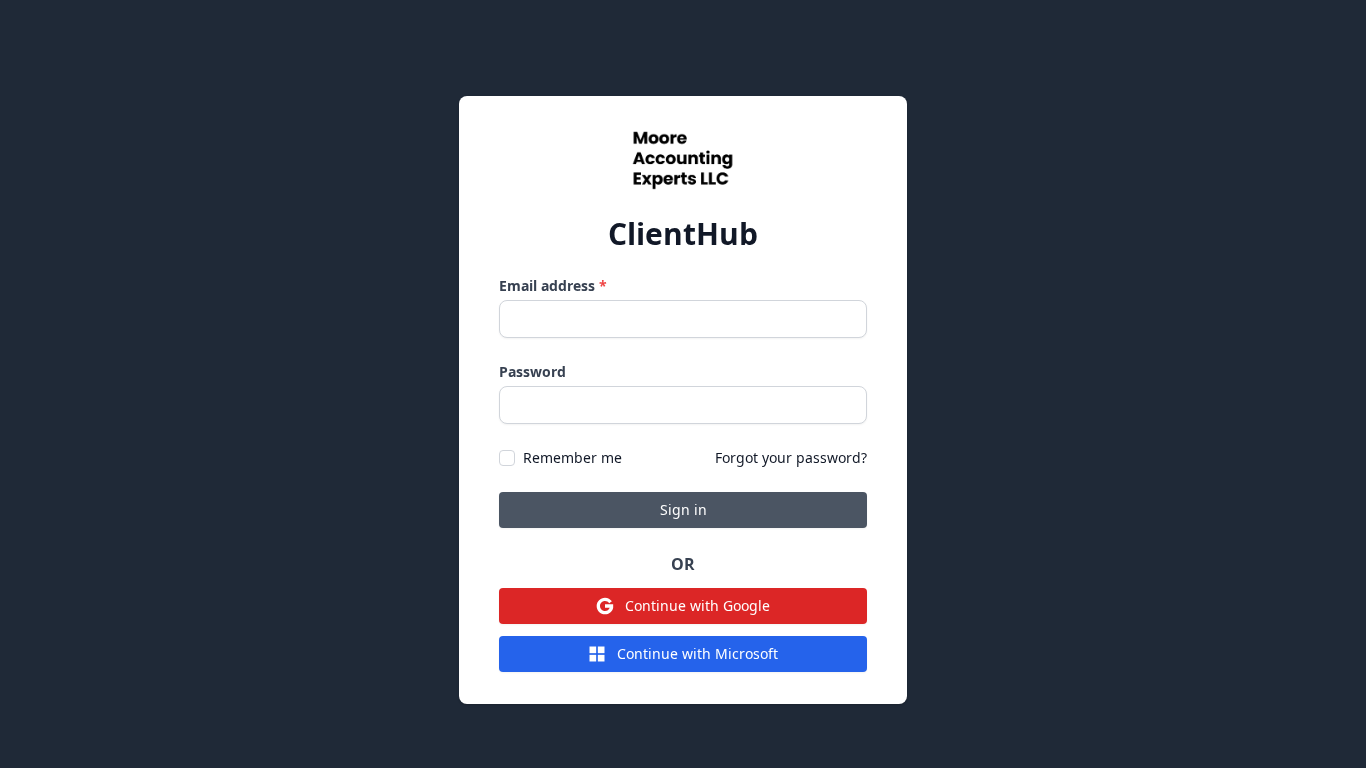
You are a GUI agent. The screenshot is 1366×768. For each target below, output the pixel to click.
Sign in (683, 509)
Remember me (572, 457)
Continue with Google (697, 605)
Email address (553, 285)
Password (532, 371)
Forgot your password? (791, 457)
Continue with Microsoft (697, 653)
